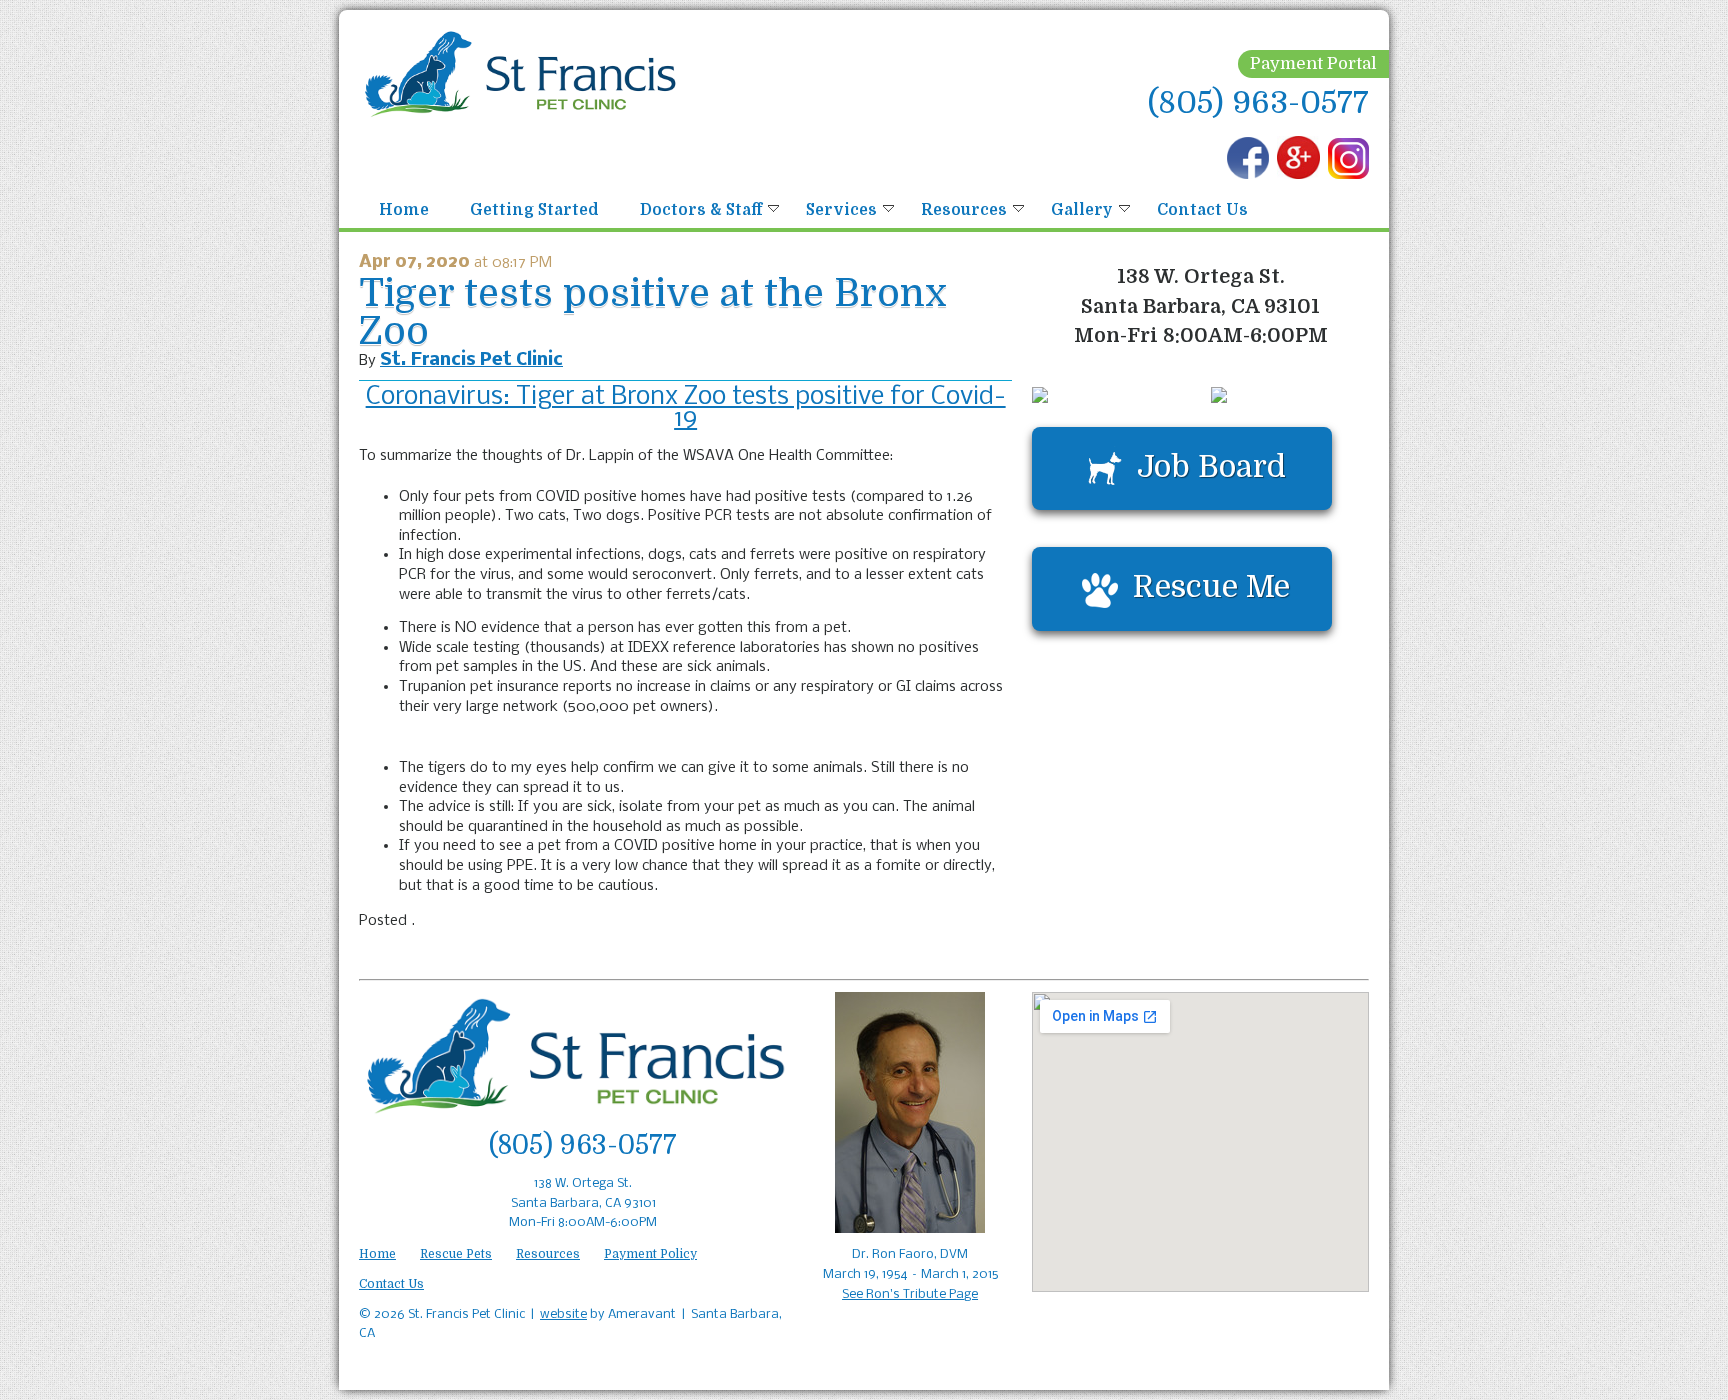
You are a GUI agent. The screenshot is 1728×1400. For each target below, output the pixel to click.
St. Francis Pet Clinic (471, 360)
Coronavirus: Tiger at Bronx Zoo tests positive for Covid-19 (686, 409)
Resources (964, 210)
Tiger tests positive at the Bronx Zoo (653, 312)
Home (404, 210)
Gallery (1082, 210)
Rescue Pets (456, 1254)
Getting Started (534, 210)
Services (841, 210)
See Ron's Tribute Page (910, 1294)
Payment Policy (650, 1254)
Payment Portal (1313, 63)
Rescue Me (1211, 586)
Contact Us (1202, 210)
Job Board (1211, 466)
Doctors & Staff (701, 210)
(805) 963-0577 (1258, 102)
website (563, 1314)
